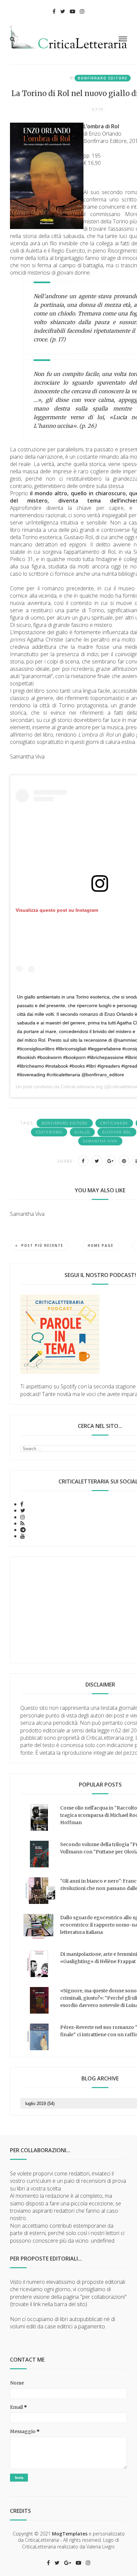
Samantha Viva (100, 1141)
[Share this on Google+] (110, 1161)
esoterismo (49, 1132)
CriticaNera (114, 1123)
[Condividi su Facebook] (83, 1161)
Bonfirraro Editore (103, 78)
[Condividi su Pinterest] (124, 1161)
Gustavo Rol (117, 1132)
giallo (82, 1132)
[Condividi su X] (97, 1161)
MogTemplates (70, 2534)
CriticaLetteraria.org (82, 1087)
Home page (101, 1245)
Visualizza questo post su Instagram (57, 910)
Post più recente (42, 1245)
